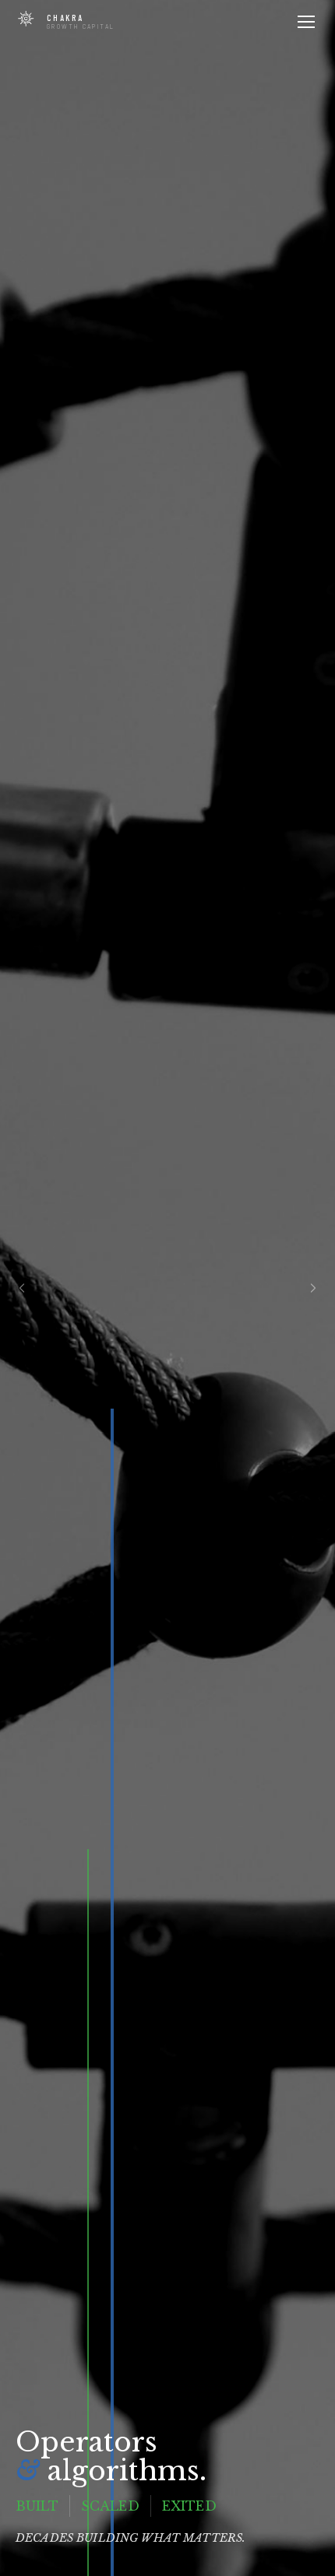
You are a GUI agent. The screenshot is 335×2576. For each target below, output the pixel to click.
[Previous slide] (22, 1288)
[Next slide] (313, 1288)
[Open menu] (306, 22)
